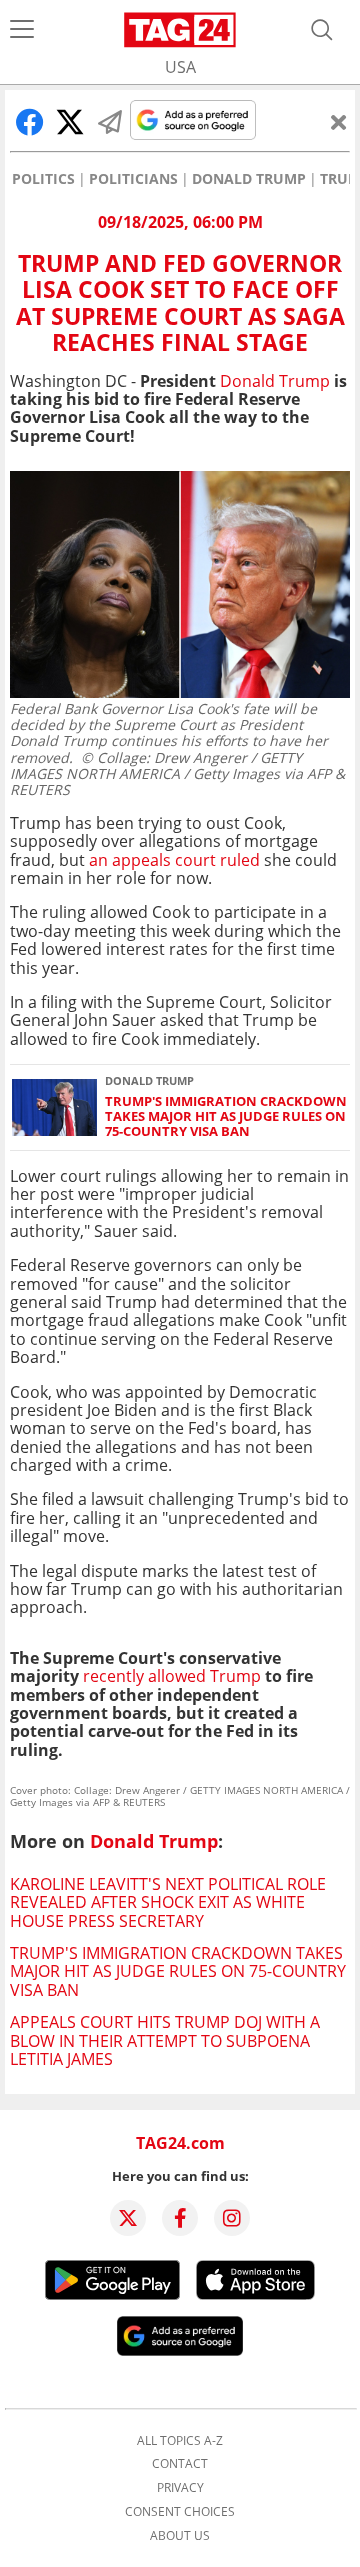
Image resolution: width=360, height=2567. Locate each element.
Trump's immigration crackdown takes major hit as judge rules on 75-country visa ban (226, 1117)
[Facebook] (180, 2218)
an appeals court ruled (174, 860)
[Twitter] (128, 2218)
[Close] (339, 122)
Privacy (180, 2488)
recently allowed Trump (172, 1676)
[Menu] (22, 30)
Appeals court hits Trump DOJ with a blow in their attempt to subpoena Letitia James (165, 2040)
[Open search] (322, 30)
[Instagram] (232, 2218)
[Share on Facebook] (30, 122)
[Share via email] (110, 122)
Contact (180, 2464)
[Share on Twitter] (70, 122)
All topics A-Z (180, 2441)
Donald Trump (249, 179)
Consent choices (180, 2512)
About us (180, 2536)
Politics (43, 179)
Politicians (133, 179)
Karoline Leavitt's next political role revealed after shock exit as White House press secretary (168, 1902)
